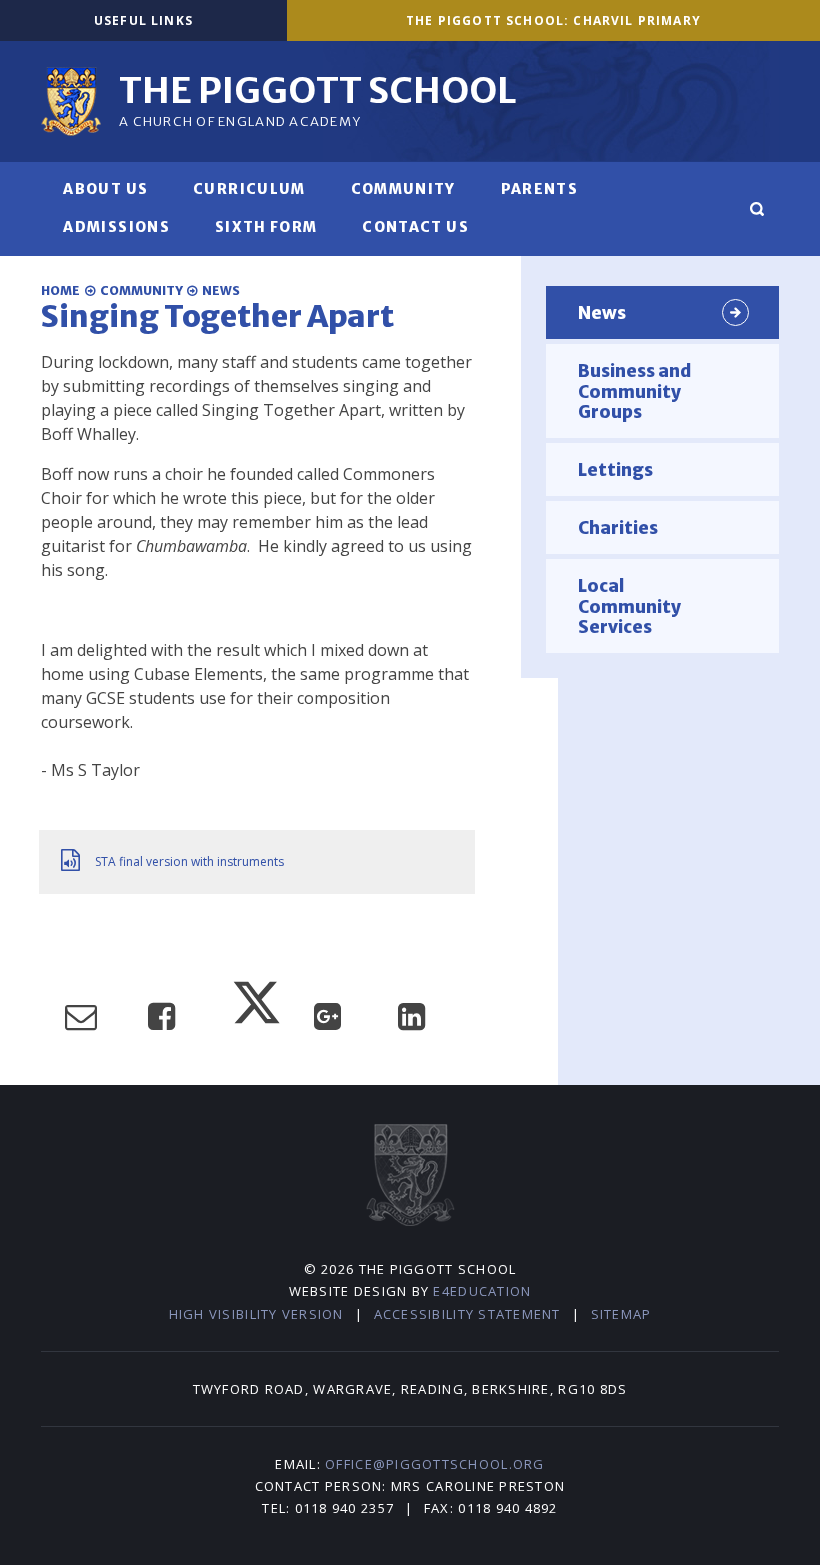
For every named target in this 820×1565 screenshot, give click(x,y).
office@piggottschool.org (434, 1464)
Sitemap (621, 1314)
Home (60, 290)
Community (141, 290)
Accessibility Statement (467, 1314)
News (221, 290)
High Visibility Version (256, 1314)
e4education (482, 1291)
